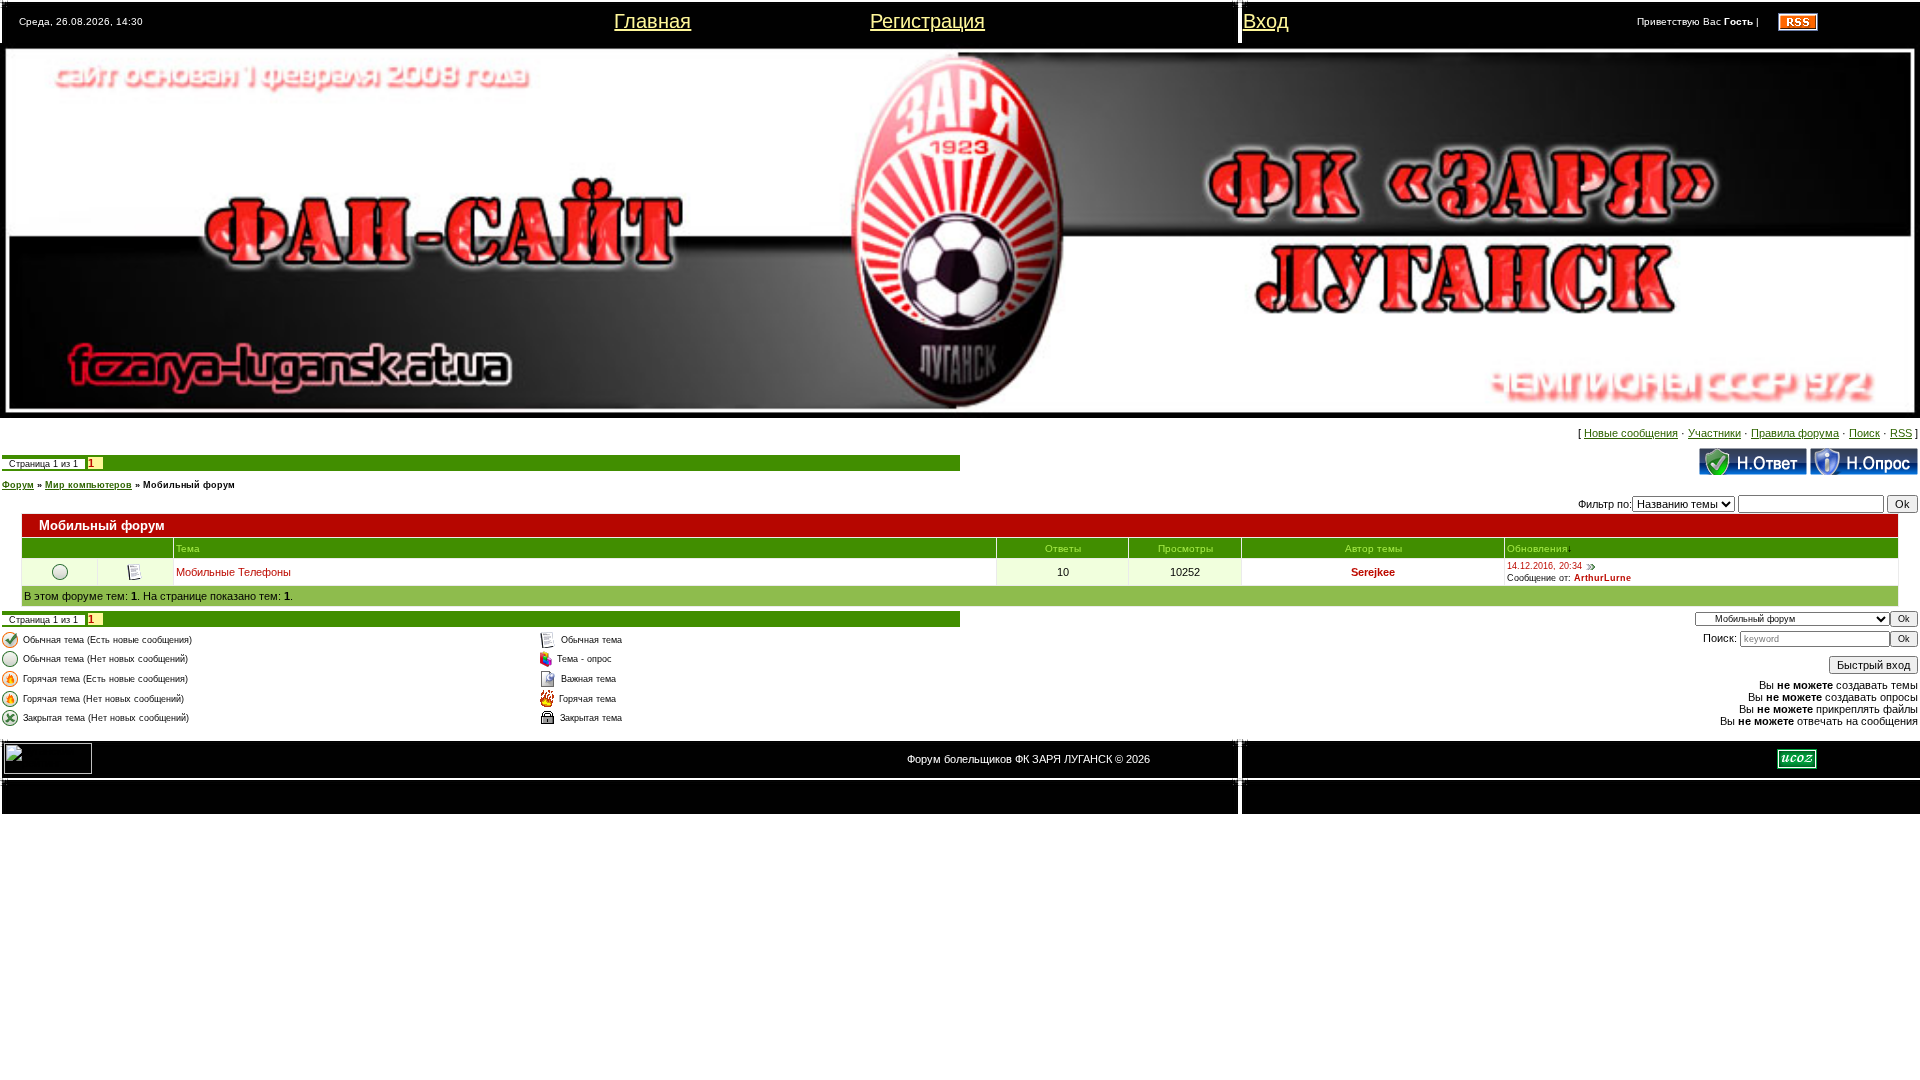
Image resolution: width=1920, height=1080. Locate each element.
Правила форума (1795, 433)
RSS (1901, 433)
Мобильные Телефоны (233, 572)
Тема (188, 548)
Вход (1266, 21)
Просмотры (1185, 548)
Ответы (1063, 548)
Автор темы (1373, 548)
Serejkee (1373, 572)
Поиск (1864, 433)
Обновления (1537, 548)
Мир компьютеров (88, 485)
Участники (1714, 433)
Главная (652, 21)
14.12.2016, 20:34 (1544, 566)
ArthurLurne (1602, 578)
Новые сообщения (1631, 433)
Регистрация (927, 21)
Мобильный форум (189, 485)
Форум (18, 485)
